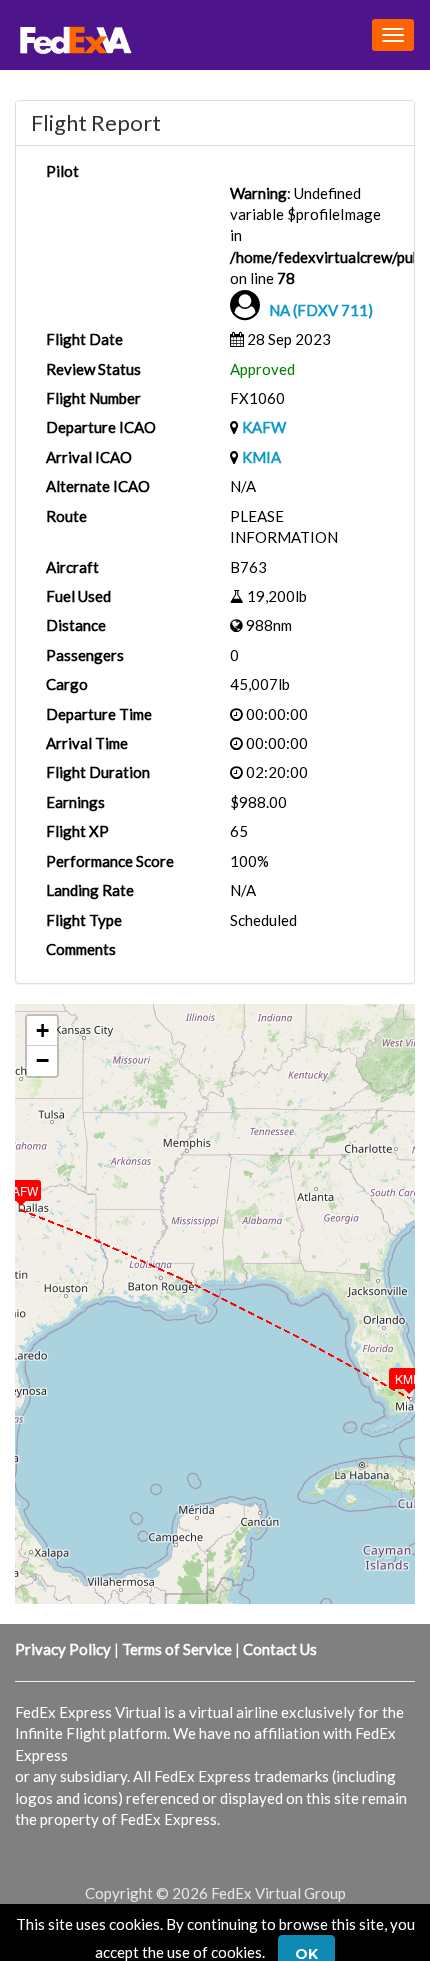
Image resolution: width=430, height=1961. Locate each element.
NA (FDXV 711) (321, 310)
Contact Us (280, 1649)
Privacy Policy (63, 1649)
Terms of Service (177, 1649)
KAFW (264, 427)
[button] (395, 1374)
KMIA (261, 457)
